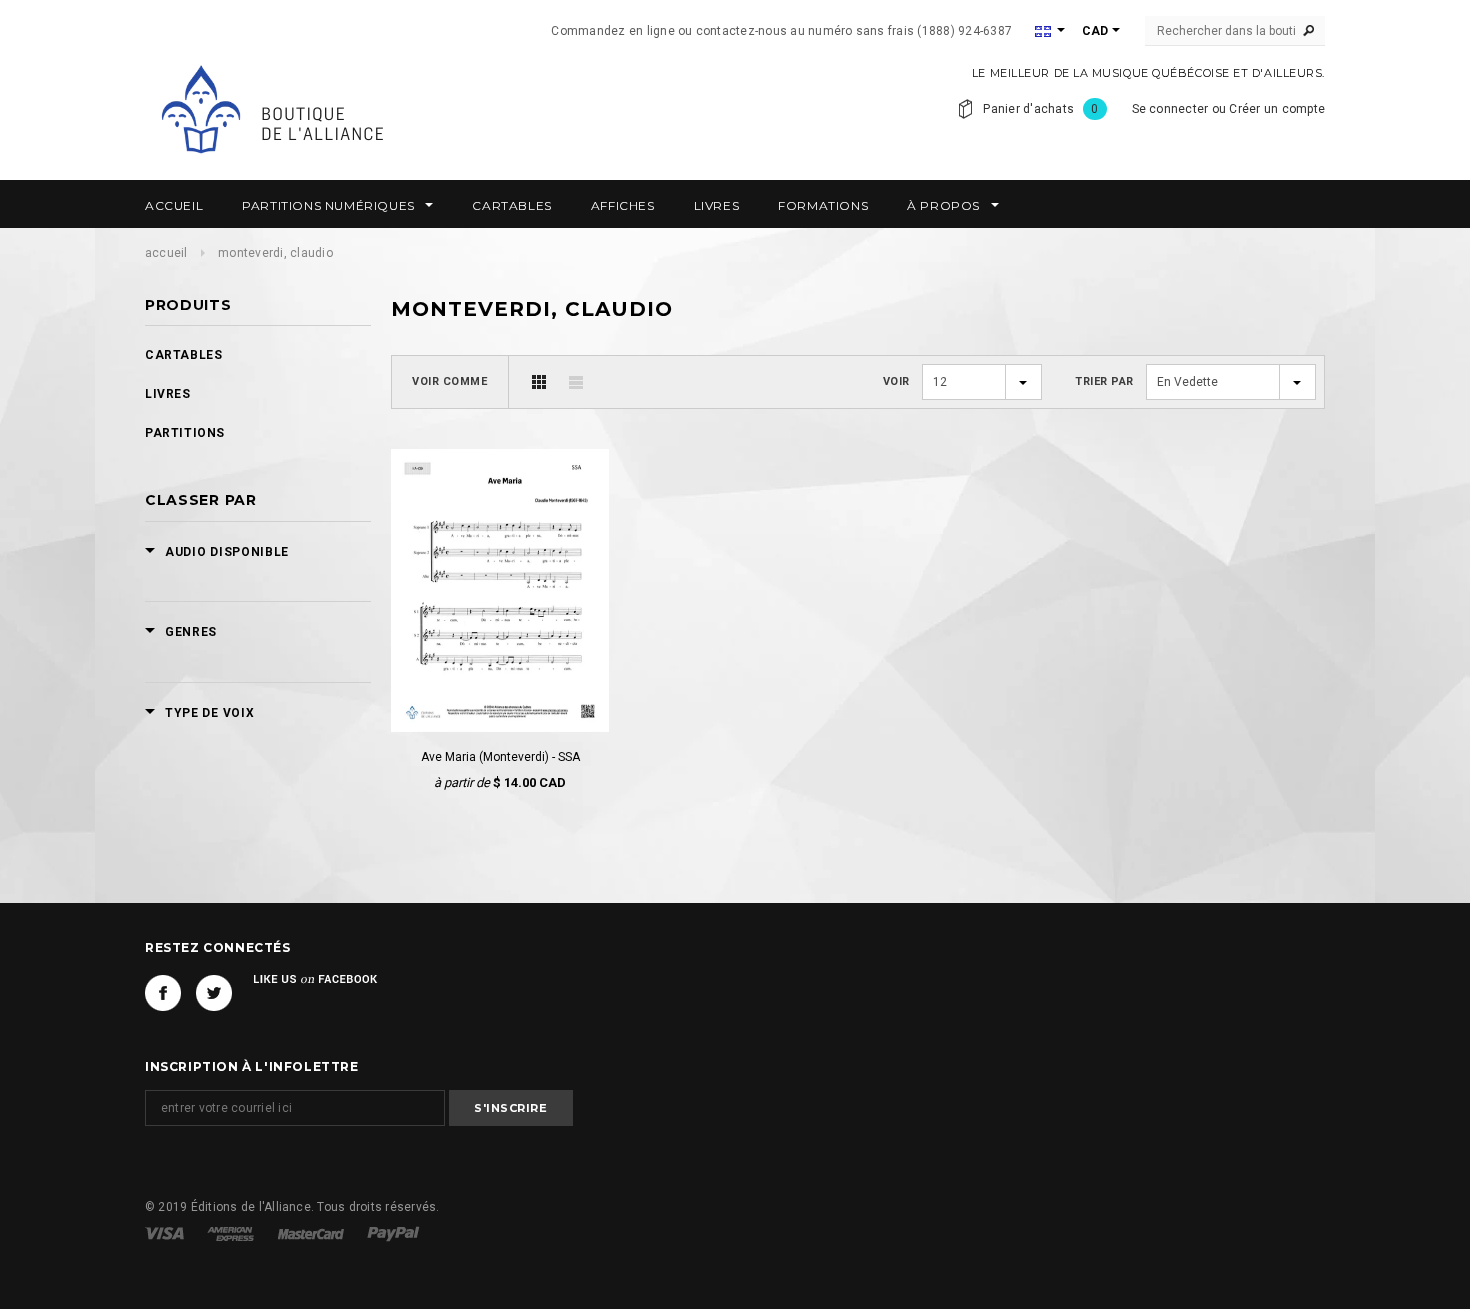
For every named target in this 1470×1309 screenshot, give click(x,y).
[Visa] (166, 1233)
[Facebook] (163, 993)
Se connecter (1170, 109)
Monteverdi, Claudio (275, 253)
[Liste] (576, 382)
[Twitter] (214, 993)
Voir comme (450, 381)
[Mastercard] (312, 1233)
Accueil (166, 253)
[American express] (232, 1233)
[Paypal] (393, 1233)
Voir (896, 381)
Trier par (1104, 381)
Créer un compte (1277, 109)
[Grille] (539, 382)
